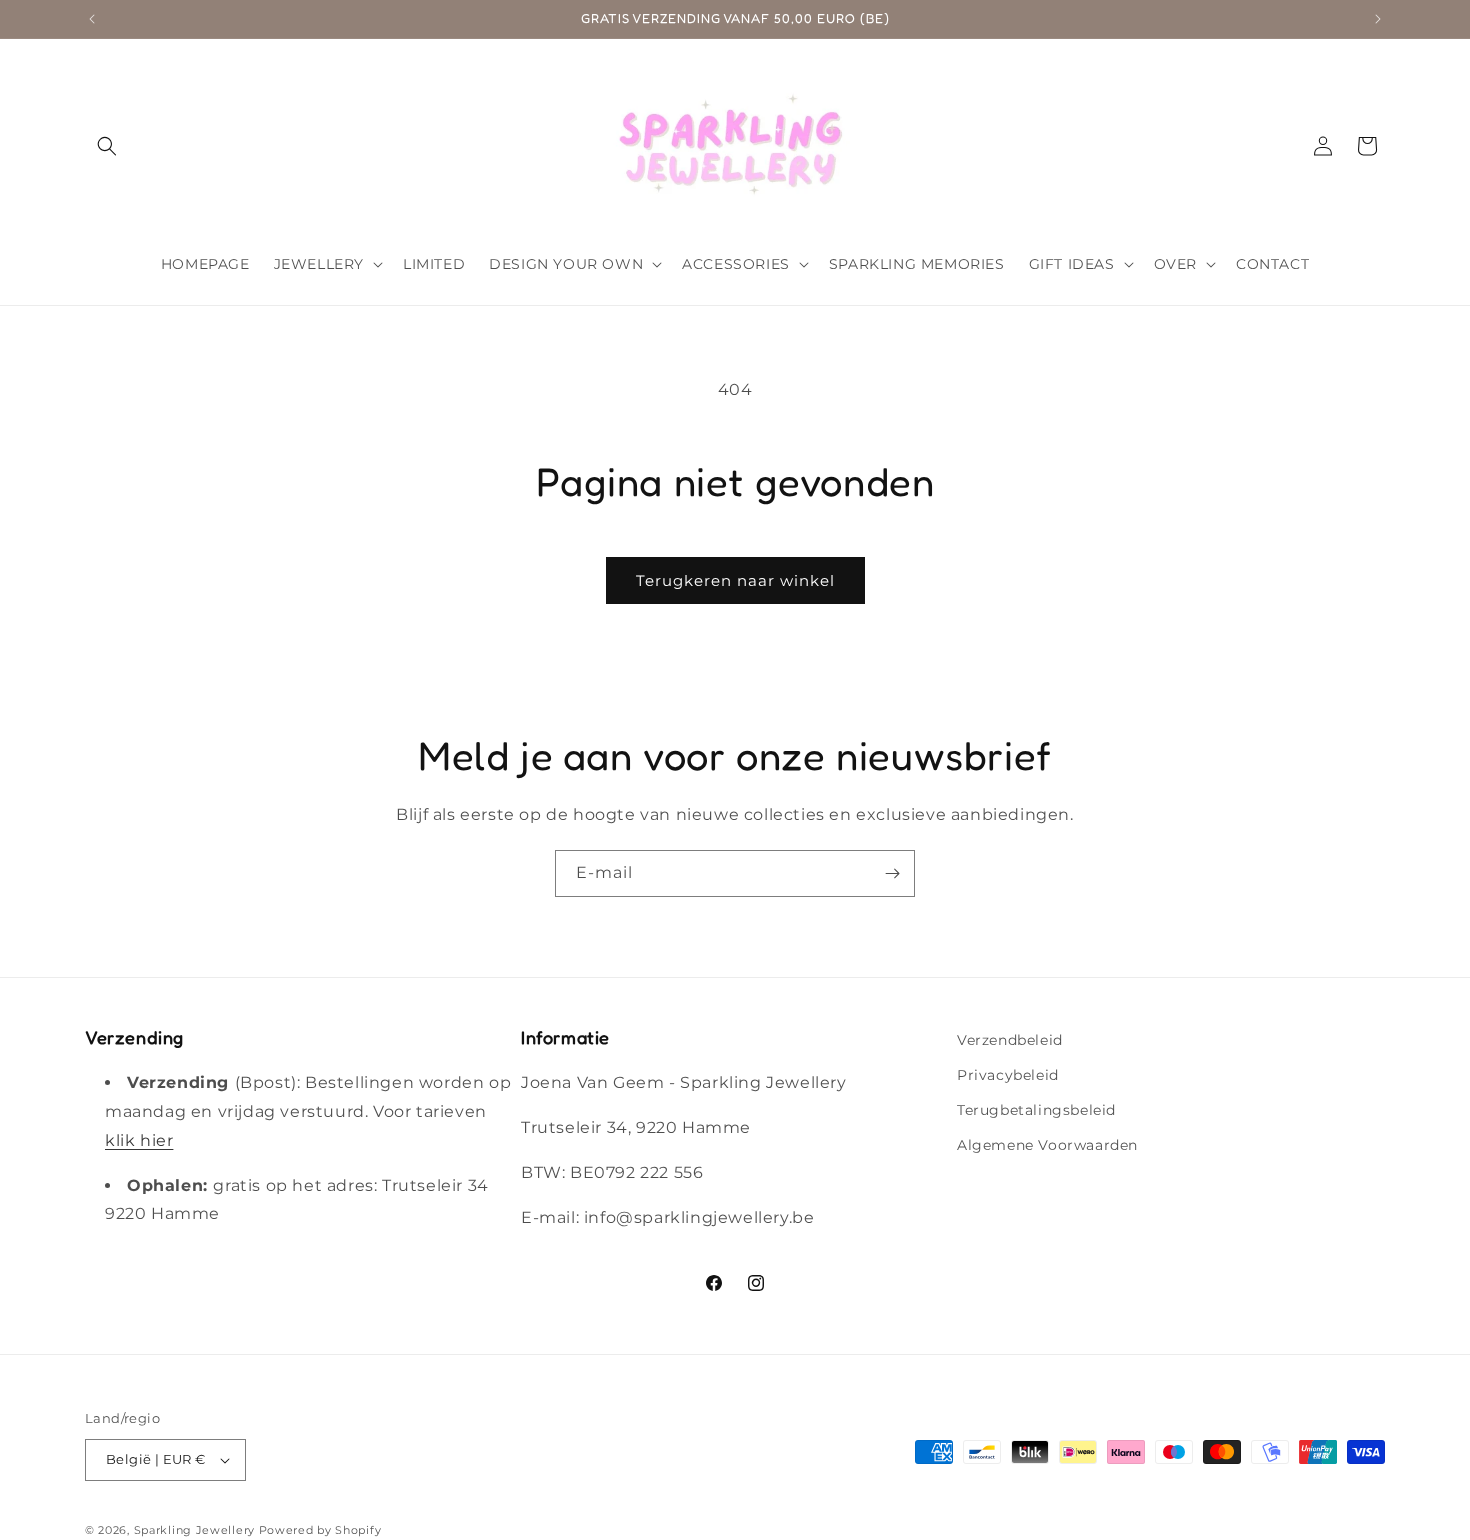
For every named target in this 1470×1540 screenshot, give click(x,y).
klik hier (139, 1140)
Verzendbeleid (1010, 1040)
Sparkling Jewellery (194, 1530)
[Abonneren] (892, 873)
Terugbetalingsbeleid (1036, 1110)
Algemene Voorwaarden (1047, 1145)
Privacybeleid (1008, 1075)
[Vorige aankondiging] (92, 19)
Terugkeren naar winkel (735, 580)
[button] (107, 146)
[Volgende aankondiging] (1378, 19)
